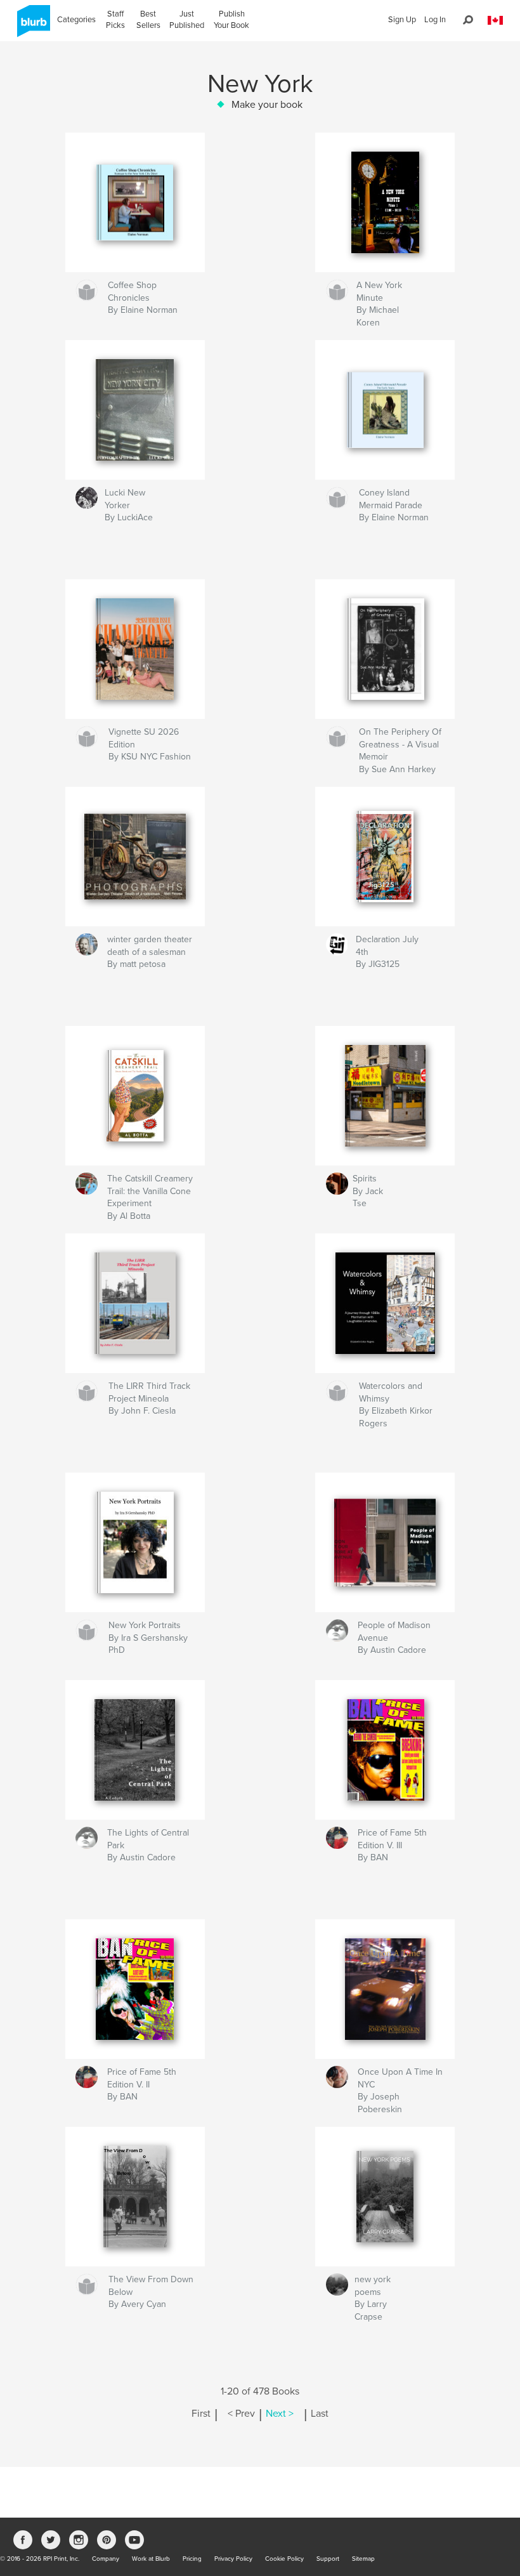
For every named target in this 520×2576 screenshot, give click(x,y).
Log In (435, 20)
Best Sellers (148, 20)
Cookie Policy (284, 2559)
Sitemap (363, 2559)
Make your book (267, 105)
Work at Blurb (151, 2559)
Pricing (192, 2559)
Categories (76, 20)
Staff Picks (115, 20)
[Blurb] (31, 26)
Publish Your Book (231, 20)
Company (106, 2559)
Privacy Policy (233, 2559)
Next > (280, 2414)
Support (328, 2559)
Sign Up (402, 20)
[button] (495, 21)
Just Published (187, 20)
